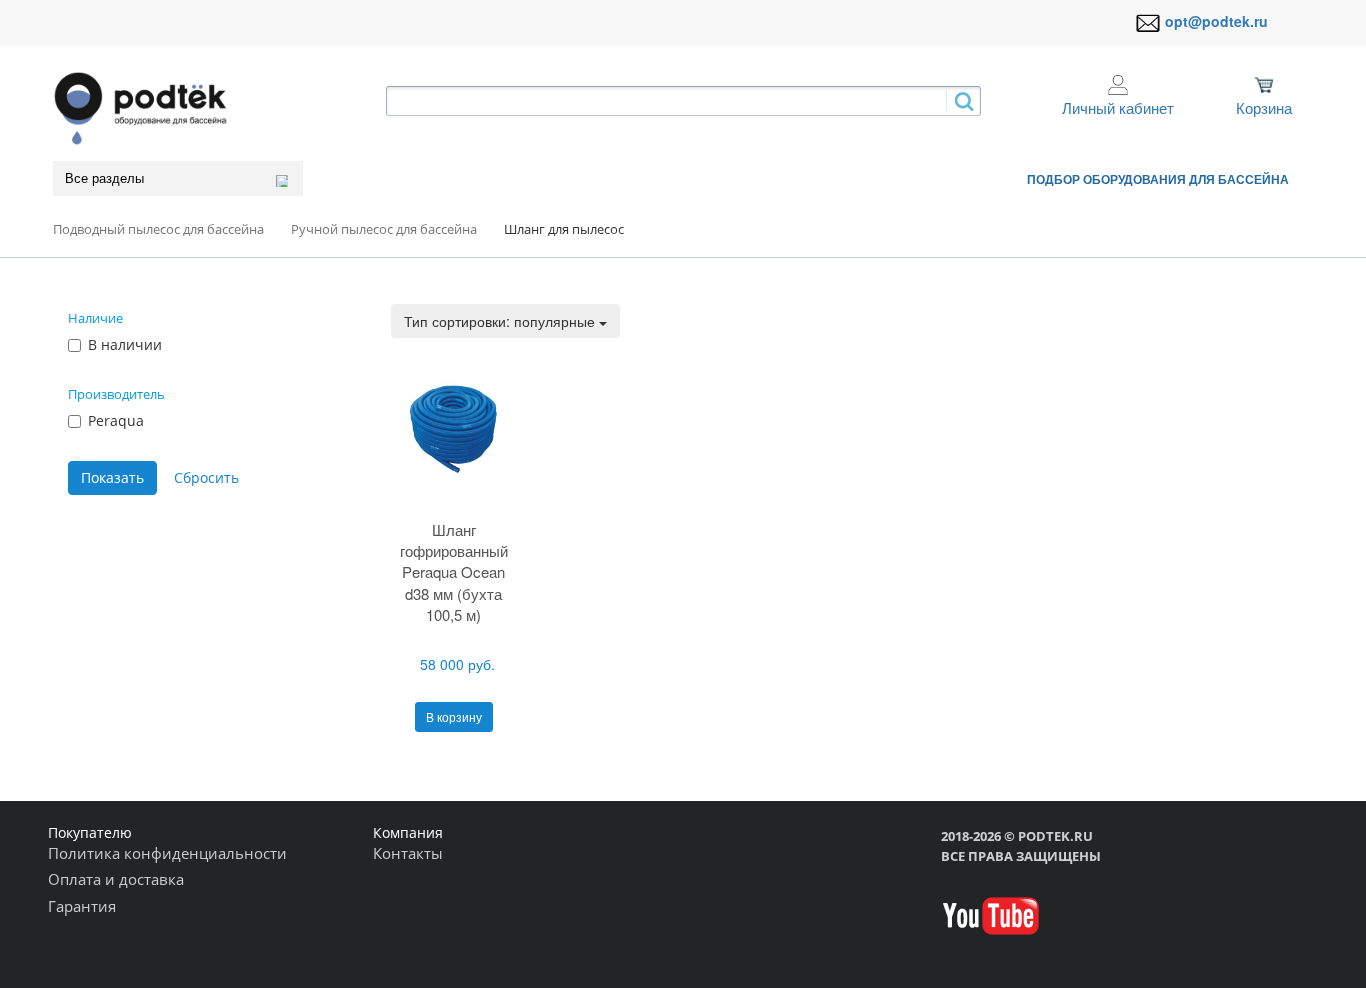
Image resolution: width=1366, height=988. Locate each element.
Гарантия (82, 906)
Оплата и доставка (116, 879)
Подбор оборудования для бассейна (1158, 179)
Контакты (408, 853)
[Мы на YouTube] (991, 914)
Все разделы (104, 178)
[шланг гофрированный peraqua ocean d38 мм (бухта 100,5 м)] (454, 428)
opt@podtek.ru (1216, 21)
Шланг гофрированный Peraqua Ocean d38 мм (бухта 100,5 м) (454, 572)
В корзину (454, 716)
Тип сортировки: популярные (501, 321)
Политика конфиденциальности (167, 853)
